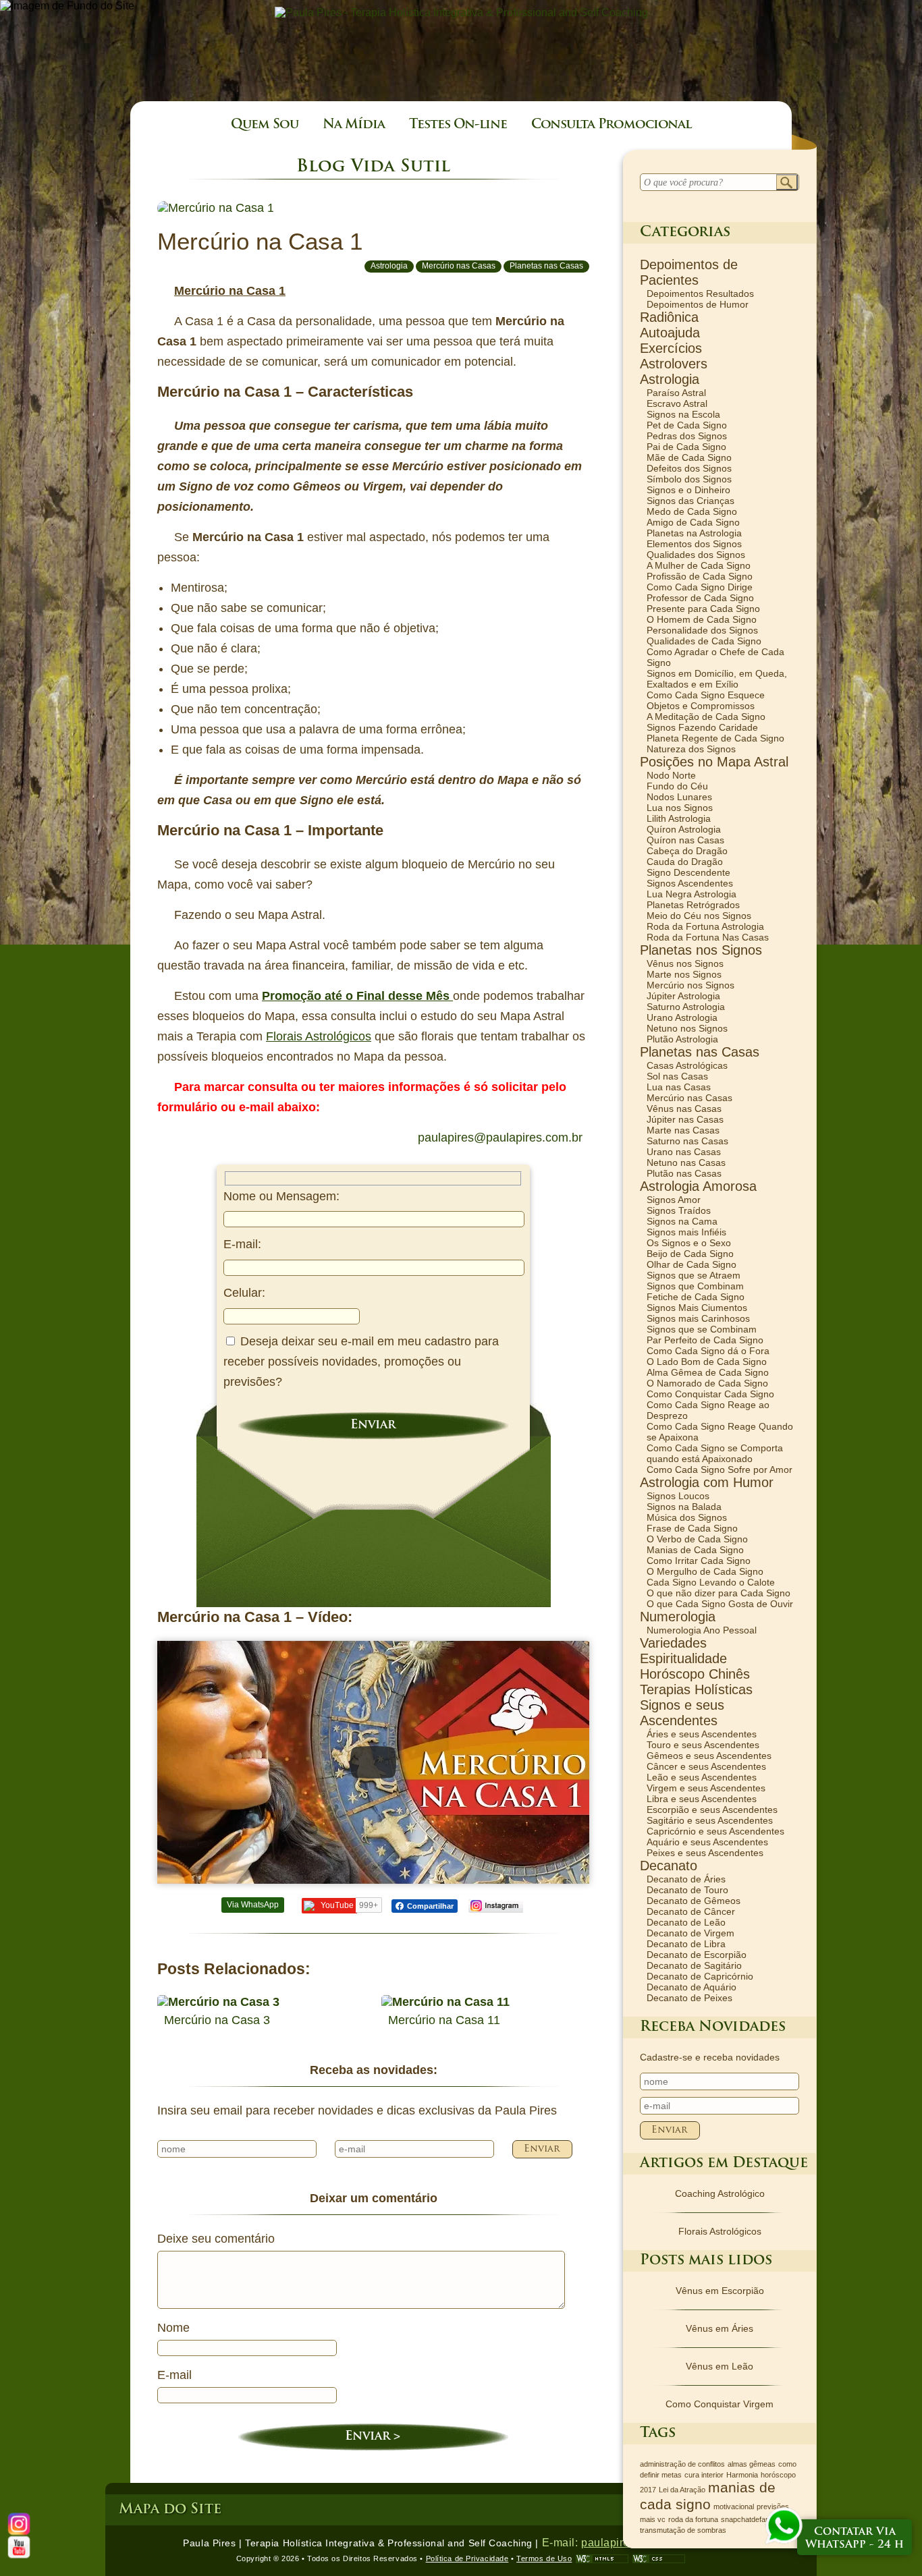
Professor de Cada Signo (700, 598)
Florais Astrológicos (720, 2231)
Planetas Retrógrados (693, 905)
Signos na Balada (684, 1507)
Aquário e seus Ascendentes (707, 1842)
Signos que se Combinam (702, 1329)
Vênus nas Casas (684, 1109)
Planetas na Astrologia (694, 533)
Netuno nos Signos (687, 1028)
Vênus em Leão (720, 2366)
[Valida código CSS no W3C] (659, 2559)
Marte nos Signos (684, 974)
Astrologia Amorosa (698, 1186)
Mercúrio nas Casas (459, 266)
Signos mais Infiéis (686, 1232)
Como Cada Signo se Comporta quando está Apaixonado (715, 1453)
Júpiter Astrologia (683, 996)
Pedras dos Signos (687, 436)
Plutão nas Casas (684, 1173)
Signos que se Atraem (694, 1275)
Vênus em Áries (720, 2328)
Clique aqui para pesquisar (787, 183)
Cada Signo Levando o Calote (711, 1582)
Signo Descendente (688, 872)
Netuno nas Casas (686, 1163)
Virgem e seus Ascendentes (706, 1788)
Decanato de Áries (686, 1879)
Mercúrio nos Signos (690, 985)
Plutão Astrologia (682, 1039)
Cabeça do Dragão (687, 851)
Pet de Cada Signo (687, 425)
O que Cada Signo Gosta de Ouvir (720, 1604)
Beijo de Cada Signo (690, 1254)
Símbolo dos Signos (689, 479)
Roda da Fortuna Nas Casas (708, 937)
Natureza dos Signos (691, 749)
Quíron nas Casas (685, 840)
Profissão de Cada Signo (700, 576)
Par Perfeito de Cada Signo (705, 1340)
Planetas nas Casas (546, 266)
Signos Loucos (678, 1496)
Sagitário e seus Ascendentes (710, 1820)
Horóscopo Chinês (695, 1674)
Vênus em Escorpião (720, 2291)
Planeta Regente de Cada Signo (715, 738)
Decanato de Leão (686, 1922)
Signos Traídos (679, 1210)
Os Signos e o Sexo (689, 1243)
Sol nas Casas (677, 1076)
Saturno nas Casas (687, 1141)
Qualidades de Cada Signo (704, 641)
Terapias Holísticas (696, 1689)
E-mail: (242, 1244)
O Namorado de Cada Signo (707, 1383)
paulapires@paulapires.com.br (500, 1138)
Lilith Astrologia (679, 818)
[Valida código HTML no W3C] (602, 2559)
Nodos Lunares (679, 797)
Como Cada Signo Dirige (700, 587)
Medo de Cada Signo (692, 511)
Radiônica (669, 317)
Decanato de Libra (686, 1944)
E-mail (174, 2375)
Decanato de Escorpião (697, 1955)
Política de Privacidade (467, 2558)
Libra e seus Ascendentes (702, 1799)
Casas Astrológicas (687, 1065)
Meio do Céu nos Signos (699, 916)
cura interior (704, 2475)
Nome (173, 2328)
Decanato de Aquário (691, 1987)
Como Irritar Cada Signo (699, 1561)
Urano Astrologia (682, 1017)
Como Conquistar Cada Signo (710, 1394)
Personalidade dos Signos (702, 630)
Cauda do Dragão (685, 862)
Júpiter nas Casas (685, 1119)
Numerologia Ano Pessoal (702, 1630)
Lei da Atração (682, 2490)
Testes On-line (458, 125)
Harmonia (742, 2475)
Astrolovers (674, 364)
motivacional (734, 2507)
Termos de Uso (544, 2558)
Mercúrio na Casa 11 (444, 2020)
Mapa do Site (170, 2510)
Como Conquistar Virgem (720, 2404)
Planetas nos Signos (701, 950)
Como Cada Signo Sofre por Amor (720, 1469)
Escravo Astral (677, 403)
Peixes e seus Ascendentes (705, 1853)
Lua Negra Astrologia (691, 894)
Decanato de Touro (687, 1890)
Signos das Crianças (690, 501)
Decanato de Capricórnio (700, 1976)
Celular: (244, 1293)
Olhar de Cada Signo (691, 1264)
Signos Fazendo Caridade (702, 727)
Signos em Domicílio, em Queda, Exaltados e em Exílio (717, 679)
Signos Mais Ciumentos (697, 1308)
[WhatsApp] (784, 2527)
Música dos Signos (687, 1517)
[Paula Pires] (461, 12)
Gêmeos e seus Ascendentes (709, 1756)
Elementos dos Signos (694, 544)
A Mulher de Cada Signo (699, 565)
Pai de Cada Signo (686, 447)
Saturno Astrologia (686, 1007)
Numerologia (678, 1617)
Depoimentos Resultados (700, 293)
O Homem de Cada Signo (702, 619)
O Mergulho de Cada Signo (705, 1571)
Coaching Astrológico (720, 2193)
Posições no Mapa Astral (714, 762)
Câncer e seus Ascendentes (706, 1766)
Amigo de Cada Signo (693, 522)
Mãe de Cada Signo (689, 457)
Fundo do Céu (677, 786)
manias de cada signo (708, 2496)
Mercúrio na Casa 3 (217, 2020)
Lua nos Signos (680, 808)
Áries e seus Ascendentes (702, 1734)
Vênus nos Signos (685, 963)
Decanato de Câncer (691, 1911)
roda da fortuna (693, 2519)
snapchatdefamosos (754, 2519)
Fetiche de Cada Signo (696, 1297)
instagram (495, 1906)
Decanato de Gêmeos (694, 1901)
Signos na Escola (683, 414)
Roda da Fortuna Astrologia (705, 926)
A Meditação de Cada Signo (706, 717)
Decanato (669, 1866)
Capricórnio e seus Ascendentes (715, 1831)
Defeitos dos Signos (689, 468)
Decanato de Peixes (689, 1998)
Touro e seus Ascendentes (703, 1745)
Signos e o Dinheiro (688, 490)
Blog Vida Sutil (373, 167)
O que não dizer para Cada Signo (718, 1593)
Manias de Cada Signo (695, 1550)
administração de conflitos (682, 2464)
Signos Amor (674, 1200)
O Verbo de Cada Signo (697, 1539)
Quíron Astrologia (684, 829)
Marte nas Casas (683, 1130)
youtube (19, 2547)
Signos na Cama (682, 1221)
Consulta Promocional (611, 125)
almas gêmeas (752, 2464)
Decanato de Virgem (690, 1933)
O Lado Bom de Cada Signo (707, 1362)
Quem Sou (265, 125)
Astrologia (389, 266)
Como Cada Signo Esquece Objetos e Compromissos (706, 700)
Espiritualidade (683, 1658)
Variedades (673, 1643)
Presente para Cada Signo (703, 609)
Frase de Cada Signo (692, 1528)
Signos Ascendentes (690, 883)
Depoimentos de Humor (698, 304)
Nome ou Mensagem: (281, 1196)
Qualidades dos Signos (696, 555)
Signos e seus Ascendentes (682, 1713)
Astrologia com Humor (707, 1482)
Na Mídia (354, 125)
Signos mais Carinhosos (698, 1318)
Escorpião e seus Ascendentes (712, 1810)
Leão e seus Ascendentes (702, 1777)
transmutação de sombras (683, 2530)
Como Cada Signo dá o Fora (708, 1351)
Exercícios (671, 348)
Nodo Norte (671, 775)
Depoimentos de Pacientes (689, 272)
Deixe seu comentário (216, 2239)
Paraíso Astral (676, 393)
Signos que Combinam (695, 1286)
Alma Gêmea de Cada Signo (708, 1372)
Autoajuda (670, 333)
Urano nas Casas (684, 1152)
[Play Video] (373, 1762)
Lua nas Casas (679, 1087)
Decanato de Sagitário (694, 1965)
